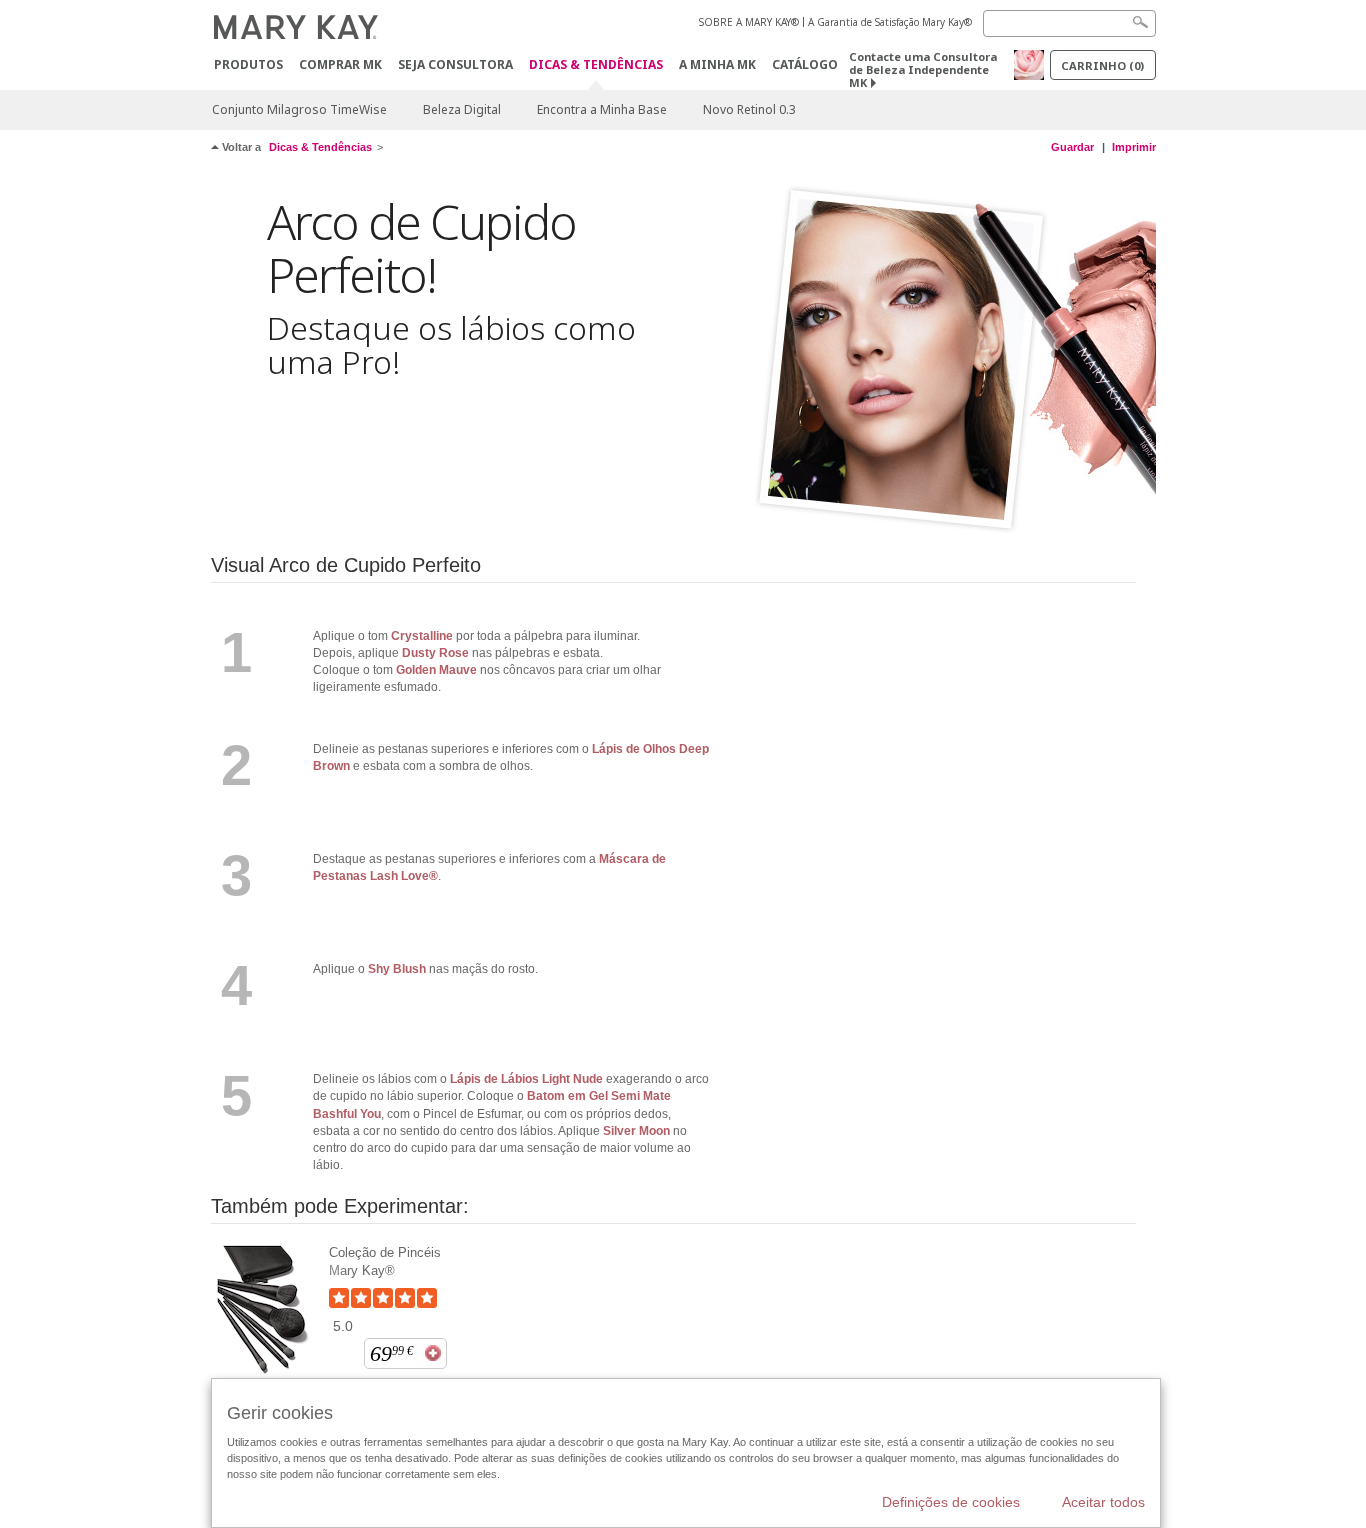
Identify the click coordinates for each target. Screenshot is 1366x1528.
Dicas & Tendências (596, 65)
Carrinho (1102, 65)
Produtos (248, 64)
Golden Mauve (436, 670)
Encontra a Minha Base (602, 109)
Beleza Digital (462, 109)
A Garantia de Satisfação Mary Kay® (890, 22)
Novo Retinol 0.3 (749, 109)
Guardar (1072, 147)
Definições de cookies (951, 1502)
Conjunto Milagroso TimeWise (299, 109)
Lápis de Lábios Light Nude (525, 1079)
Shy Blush (397, 969)
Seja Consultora (455, 64)
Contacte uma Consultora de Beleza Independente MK (923, 69)
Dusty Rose (435, 653)
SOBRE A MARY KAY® (749, 22)
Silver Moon (636, 1131)
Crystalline (422, 636)
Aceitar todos (1103, 1502)
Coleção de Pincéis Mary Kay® (385, 1261)
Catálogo (805, 64)
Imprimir (1134, 147)
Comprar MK (340, 64)
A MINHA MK (717, 64)
